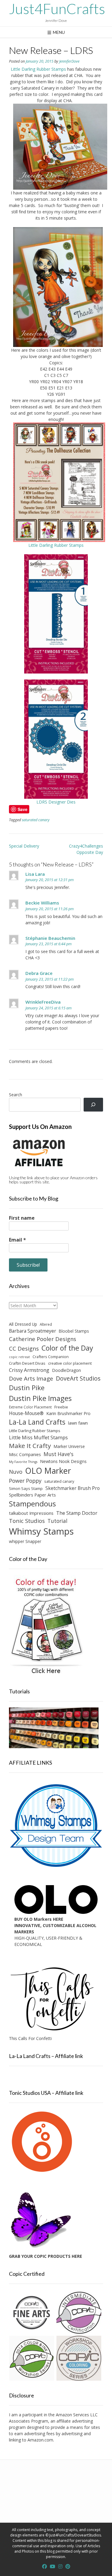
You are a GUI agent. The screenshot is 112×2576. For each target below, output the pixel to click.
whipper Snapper (25, 1541)
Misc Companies (25, 1454)
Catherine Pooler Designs (43, 1339)
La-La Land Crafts (37, 1422)
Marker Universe (69, 1446)
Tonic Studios (27, 1521)
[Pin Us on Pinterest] (68, 2566)
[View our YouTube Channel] (53, 2566)
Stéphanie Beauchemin (50, 938)
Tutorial (57, 1521)
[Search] (93, 1105)
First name (22, 1218)
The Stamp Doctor (77, 1513)
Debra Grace (39, 973)
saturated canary (36, 820)
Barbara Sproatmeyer (33, 1331)
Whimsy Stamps (41, 1531)
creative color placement (70, 1363)
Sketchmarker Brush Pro (73, 1488)
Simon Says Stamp (26, 1488)
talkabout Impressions (31, 1513)
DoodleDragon (66, 1370)
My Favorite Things (23, 1462)
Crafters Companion (51, 1357)
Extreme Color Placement (30, 1407)
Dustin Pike (27, 1388)
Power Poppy (25, 1481)
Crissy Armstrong (29, 1370)
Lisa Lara (35, 874)
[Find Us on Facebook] (45, 2566)
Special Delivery (24, 846)
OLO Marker (48, 1471)
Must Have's (59, 1454)
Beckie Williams (42, 903)
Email (17, 1240)
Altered (46, 1324)
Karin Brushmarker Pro (68, 1413)
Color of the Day (67, 1348)
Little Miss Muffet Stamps (38, 1438)
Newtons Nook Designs (63, 1461)
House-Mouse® (26, 1413)
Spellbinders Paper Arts (32, 1495)
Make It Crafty (30, 1446)
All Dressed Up (23, 1324)
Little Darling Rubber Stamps (38, 69)
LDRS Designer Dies (56, 802)
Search (16, 1095)
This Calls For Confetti (30, 2038)
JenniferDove (69, 61)
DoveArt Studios (78, 1378)
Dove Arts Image (31, 1378)
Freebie (61, 1407)
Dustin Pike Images (40, 1398)
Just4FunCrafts (57, 9)
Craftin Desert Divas (27, 1363)
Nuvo (16, 1472)
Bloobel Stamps (74, 1331)
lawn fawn (78, 1423)
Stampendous (32, 1504)
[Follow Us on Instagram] (60, 2566)
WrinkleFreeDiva (43, 1002)
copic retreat (19, 1357)
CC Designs (24, 1348)
